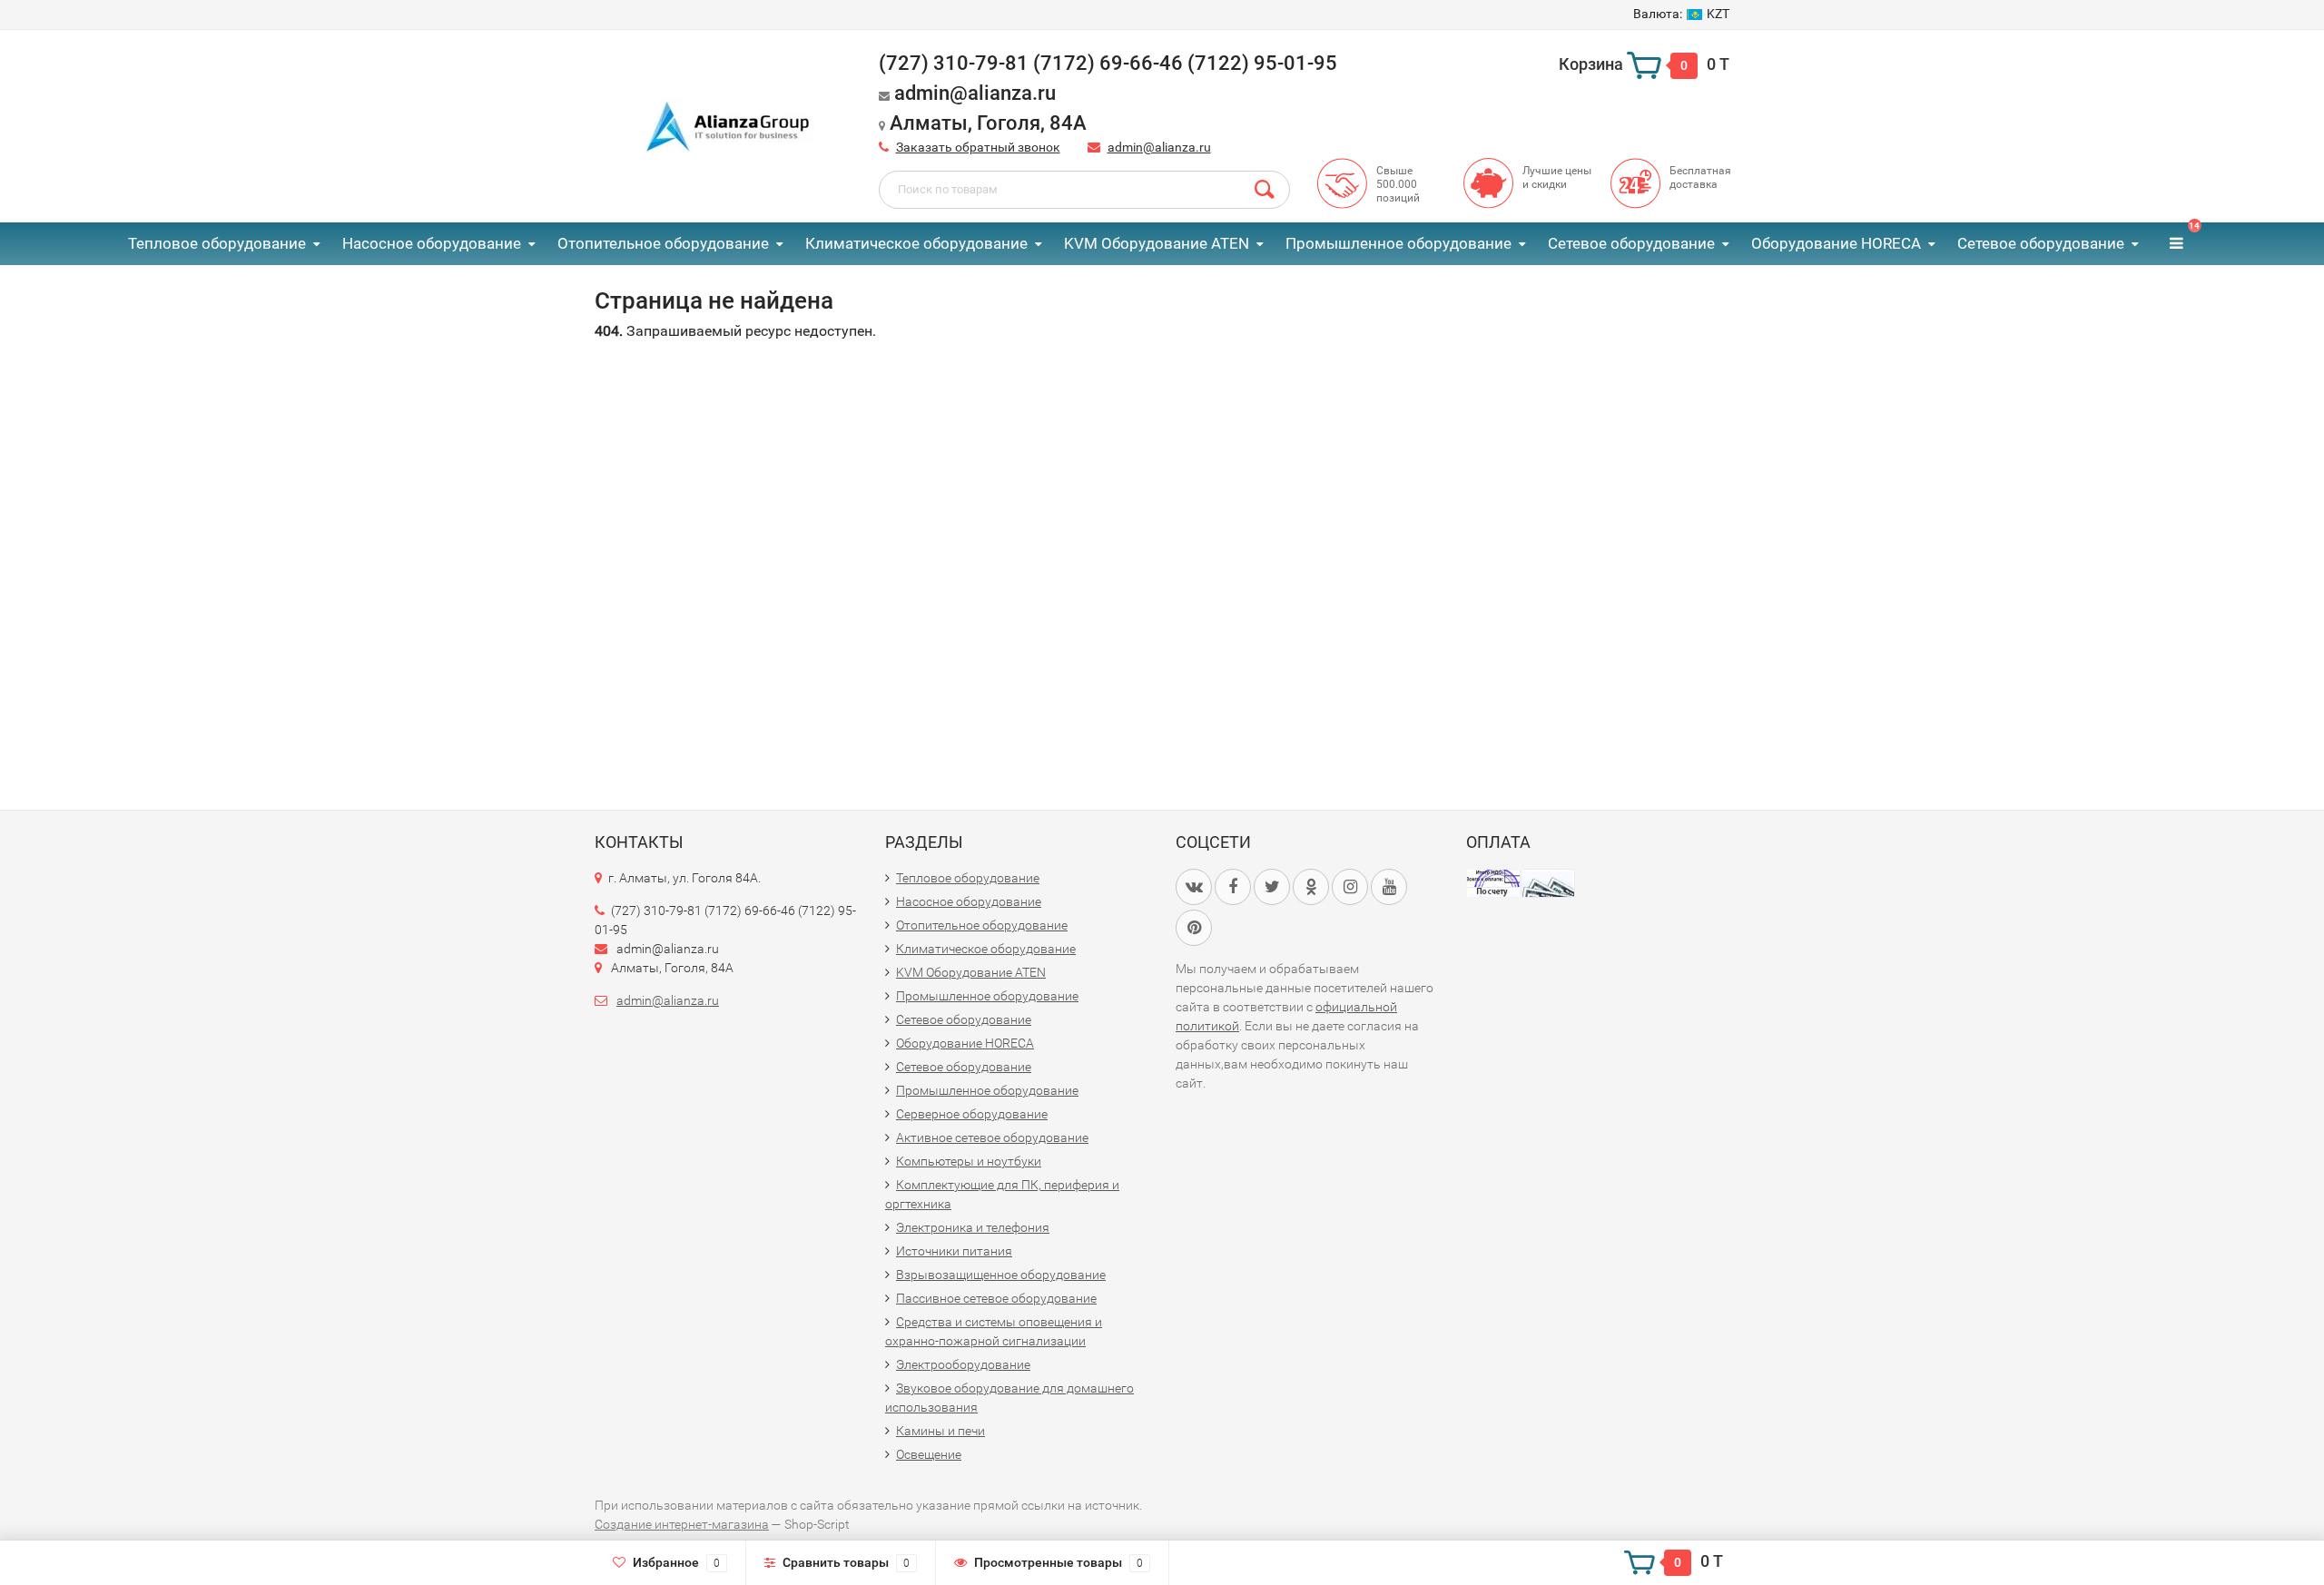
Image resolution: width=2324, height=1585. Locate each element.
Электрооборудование (963, 1364)
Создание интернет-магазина (682, 1524)
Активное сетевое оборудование (992, 1137)
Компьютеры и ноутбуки (969, 1161)
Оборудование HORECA (1836, 243)
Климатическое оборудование (916, 243)
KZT (1681, 14)
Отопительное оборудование (663, 243)
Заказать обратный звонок (978, 147)
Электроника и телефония (973, 1227)
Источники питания (954, 1251)
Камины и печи (940, 1431)
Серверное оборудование (972, 1114)
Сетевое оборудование (1631, 243)
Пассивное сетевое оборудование (996, 1298)
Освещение (929, 1454)
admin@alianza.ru (1159, 147)
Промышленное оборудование (1398, 243)
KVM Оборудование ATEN (1157, 243)
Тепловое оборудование (217, 243)
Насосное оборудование (432, 243)
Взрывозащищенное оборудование (1001, 1275)
